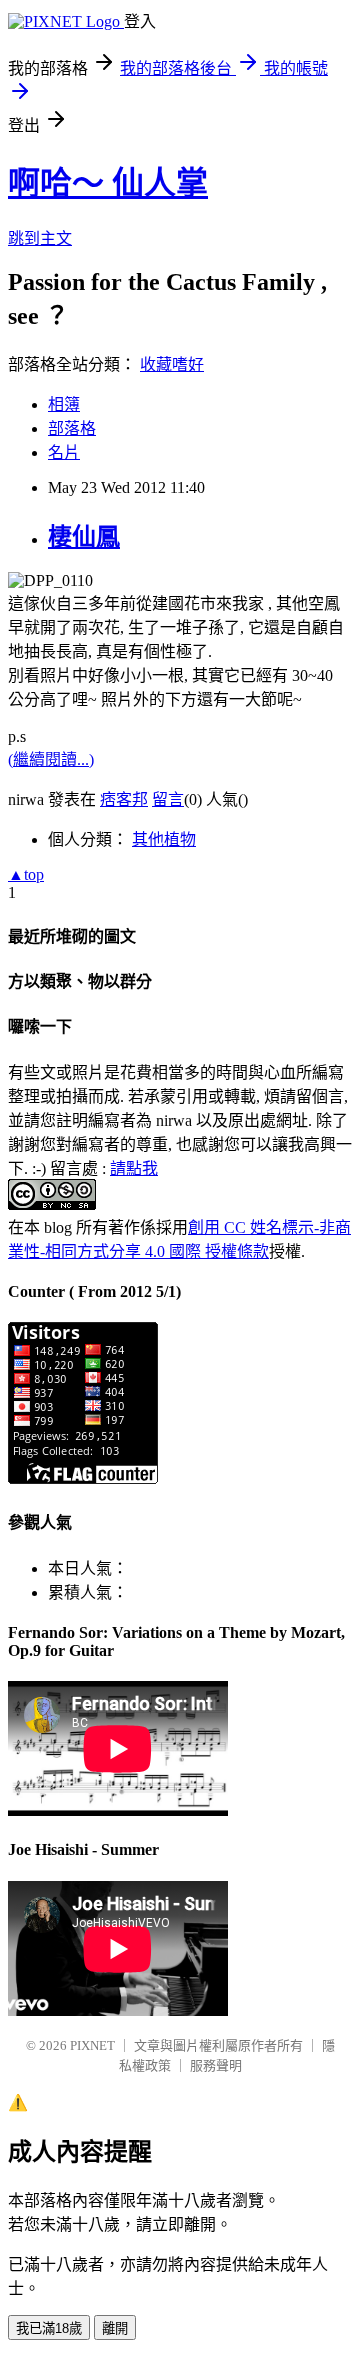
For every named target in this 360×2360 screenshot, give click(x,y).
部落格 (72, 428)
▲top (26, 874)
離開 (115, 2328)
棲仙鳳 (84, 537)
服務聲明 (216, 2065)
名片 (64, 452)
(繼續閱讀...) (51, 759)
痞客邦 (124, 799)
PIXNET (92, 2045)
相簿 (64, 404)
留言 (168, 799)
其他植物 (164, 839)
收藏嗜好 (172, 364)
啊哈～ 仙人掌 (108, 183)
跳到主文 (40, 238)
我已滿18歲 (49, 2328)
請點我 (134, 1168)
